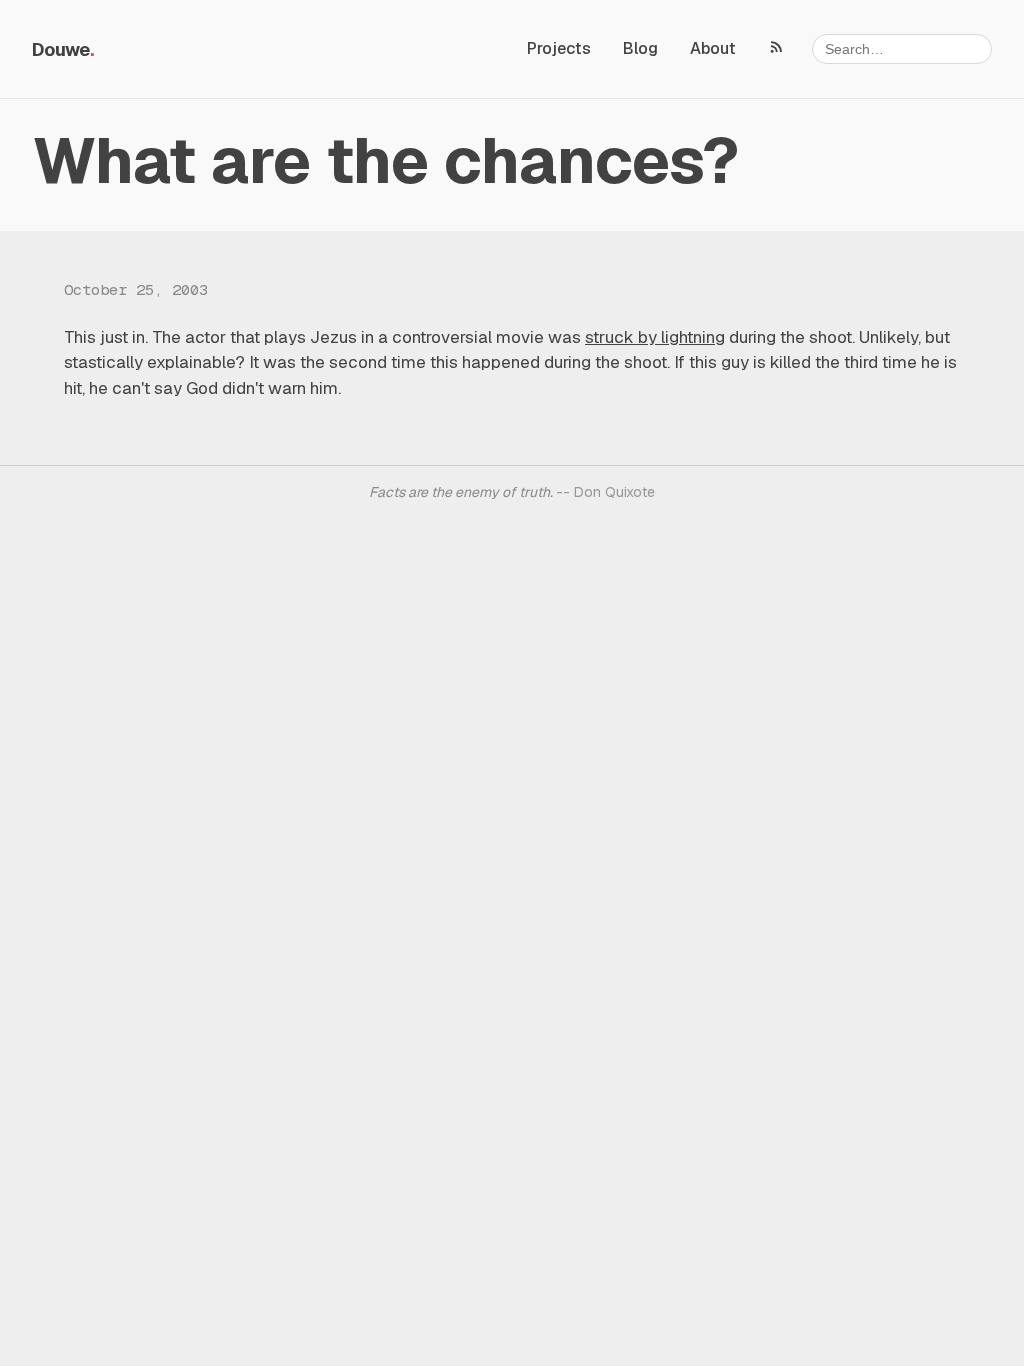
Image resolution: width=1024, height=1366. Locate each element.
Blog (640, 48)
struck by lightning (655, 337)
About (713, 48)
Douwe (61, 49)
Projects (559, 48)
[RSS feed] (777, 46)
